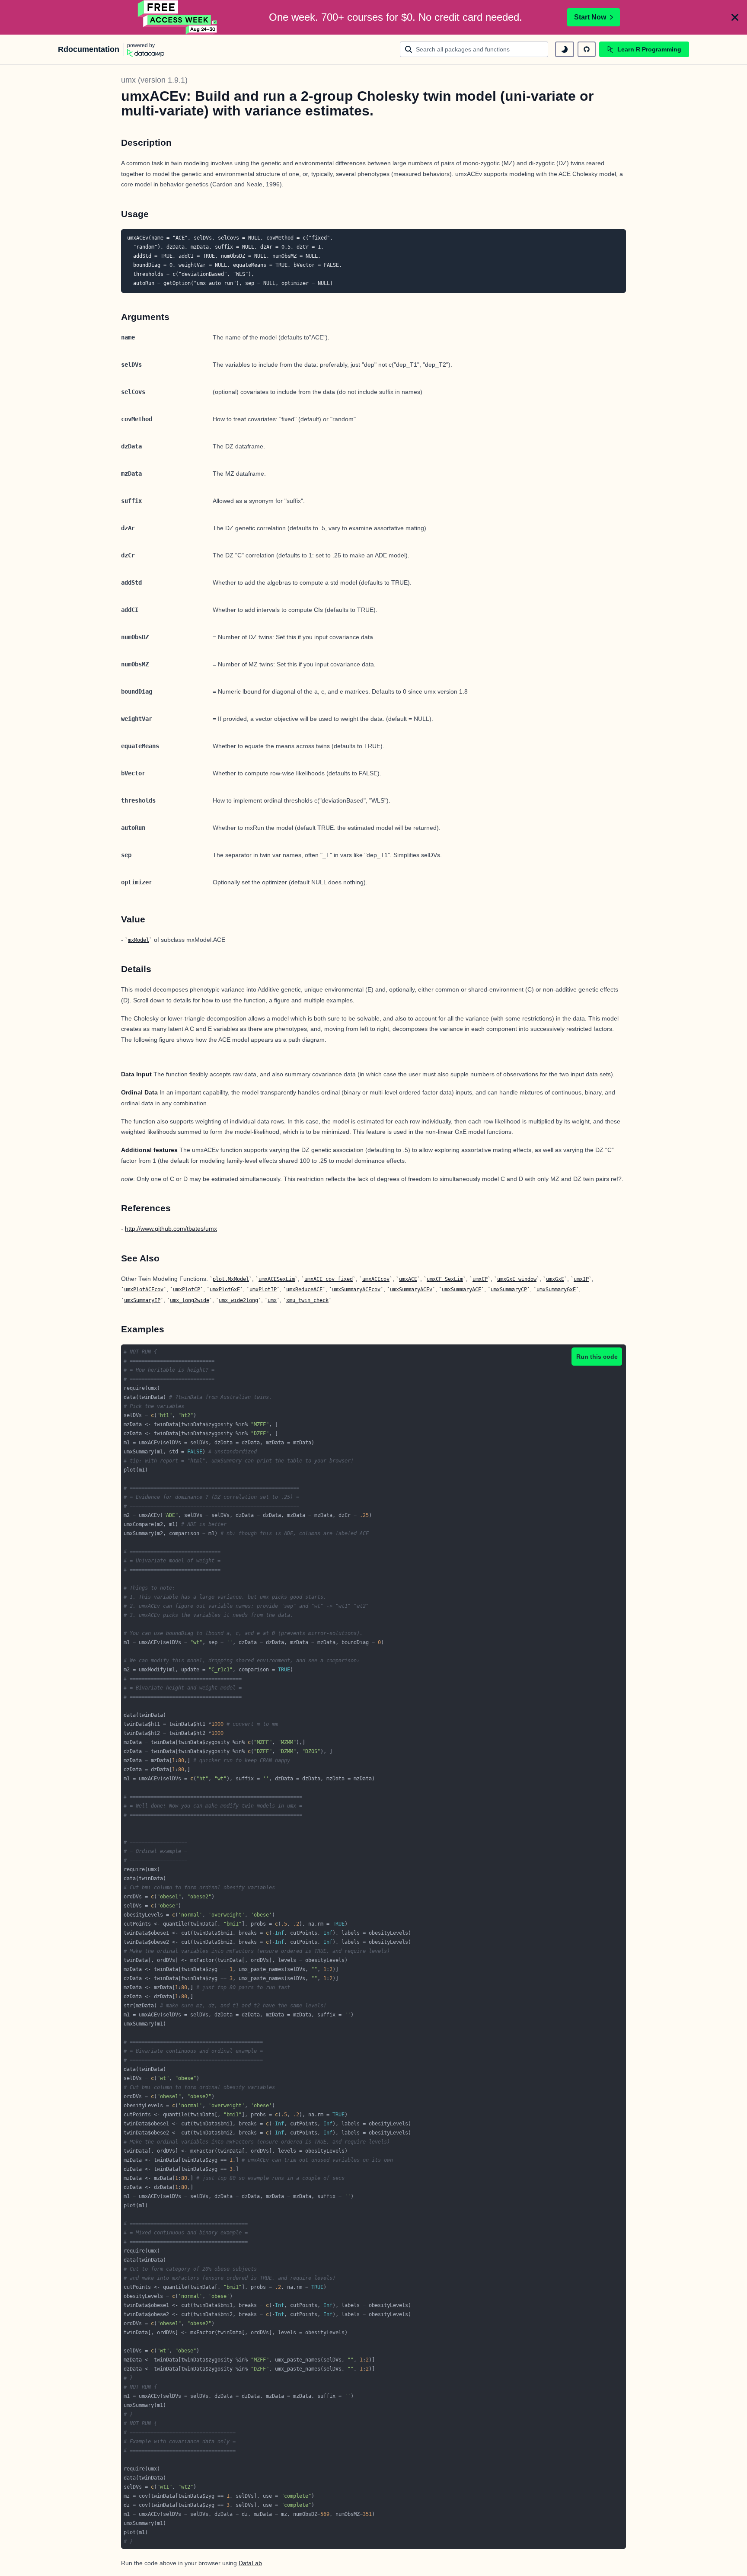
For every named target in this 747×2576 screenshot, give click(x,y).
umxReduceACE (304, 1290)
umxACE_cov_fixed (329, 1279)
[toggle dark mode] (565, 49)
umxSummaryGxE (556, 1290)
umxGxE (555, 1279)
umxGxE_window (517, 1279)
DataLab (250, 2563)
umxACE (408, 1279)
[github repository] (587, 49)
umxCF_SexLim (445, 1279)
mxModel (139, 940)
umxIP (581, 1279)
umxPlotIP (263, 1290)
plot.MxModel (231, 1279)
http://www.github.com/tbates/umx (171, 1229)
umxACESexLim (277, 1279)
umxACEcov (376, 1279)
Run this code (597, 1357)
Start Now (590, 17)
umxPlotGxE (225, 1290)
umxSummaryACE (461, 1290)
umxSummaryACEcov (356, 1290)
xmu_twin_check (307, 1300)
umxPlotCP (187, 1290)
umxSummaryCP (509, 1290)
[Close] (735, 17)
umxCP (480, 1279)
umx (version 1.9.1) (154, 80)
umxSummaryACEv (411, 1290)
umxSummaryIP (142, 1300)
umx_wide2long (238, 1300)
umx (272, 1300)
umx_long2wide (190, 1300)
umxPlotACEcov (144, 1290)
